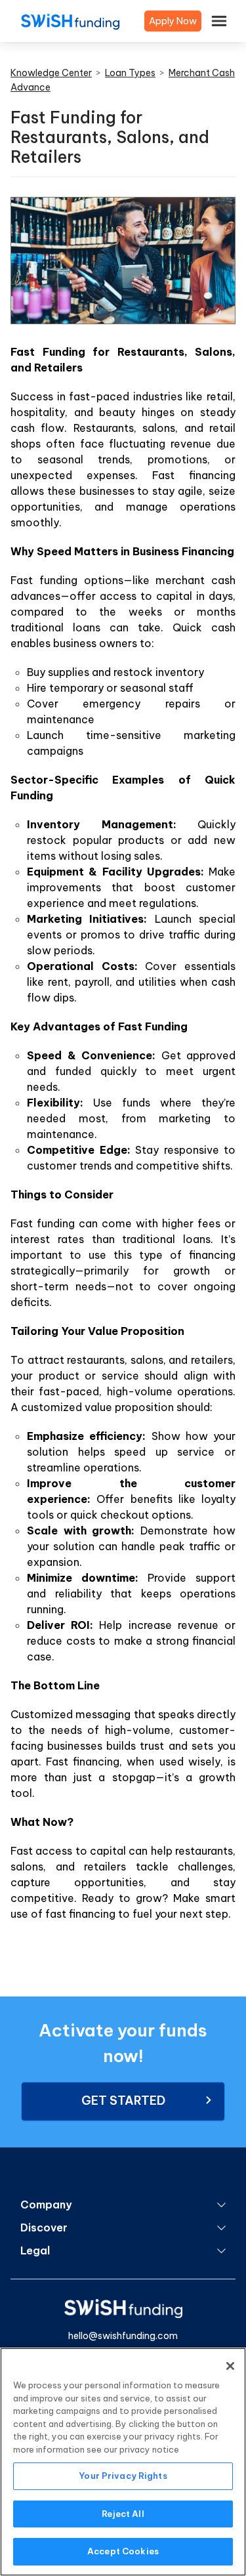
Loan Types (130, 73)
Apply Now (173, 21)
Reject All (123, 2514)
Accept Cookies (123, 2551)
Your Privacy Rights (123, 2476)
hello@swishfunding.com (123, 2336)
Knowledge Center (51, 73)
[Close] (230, 2366)
